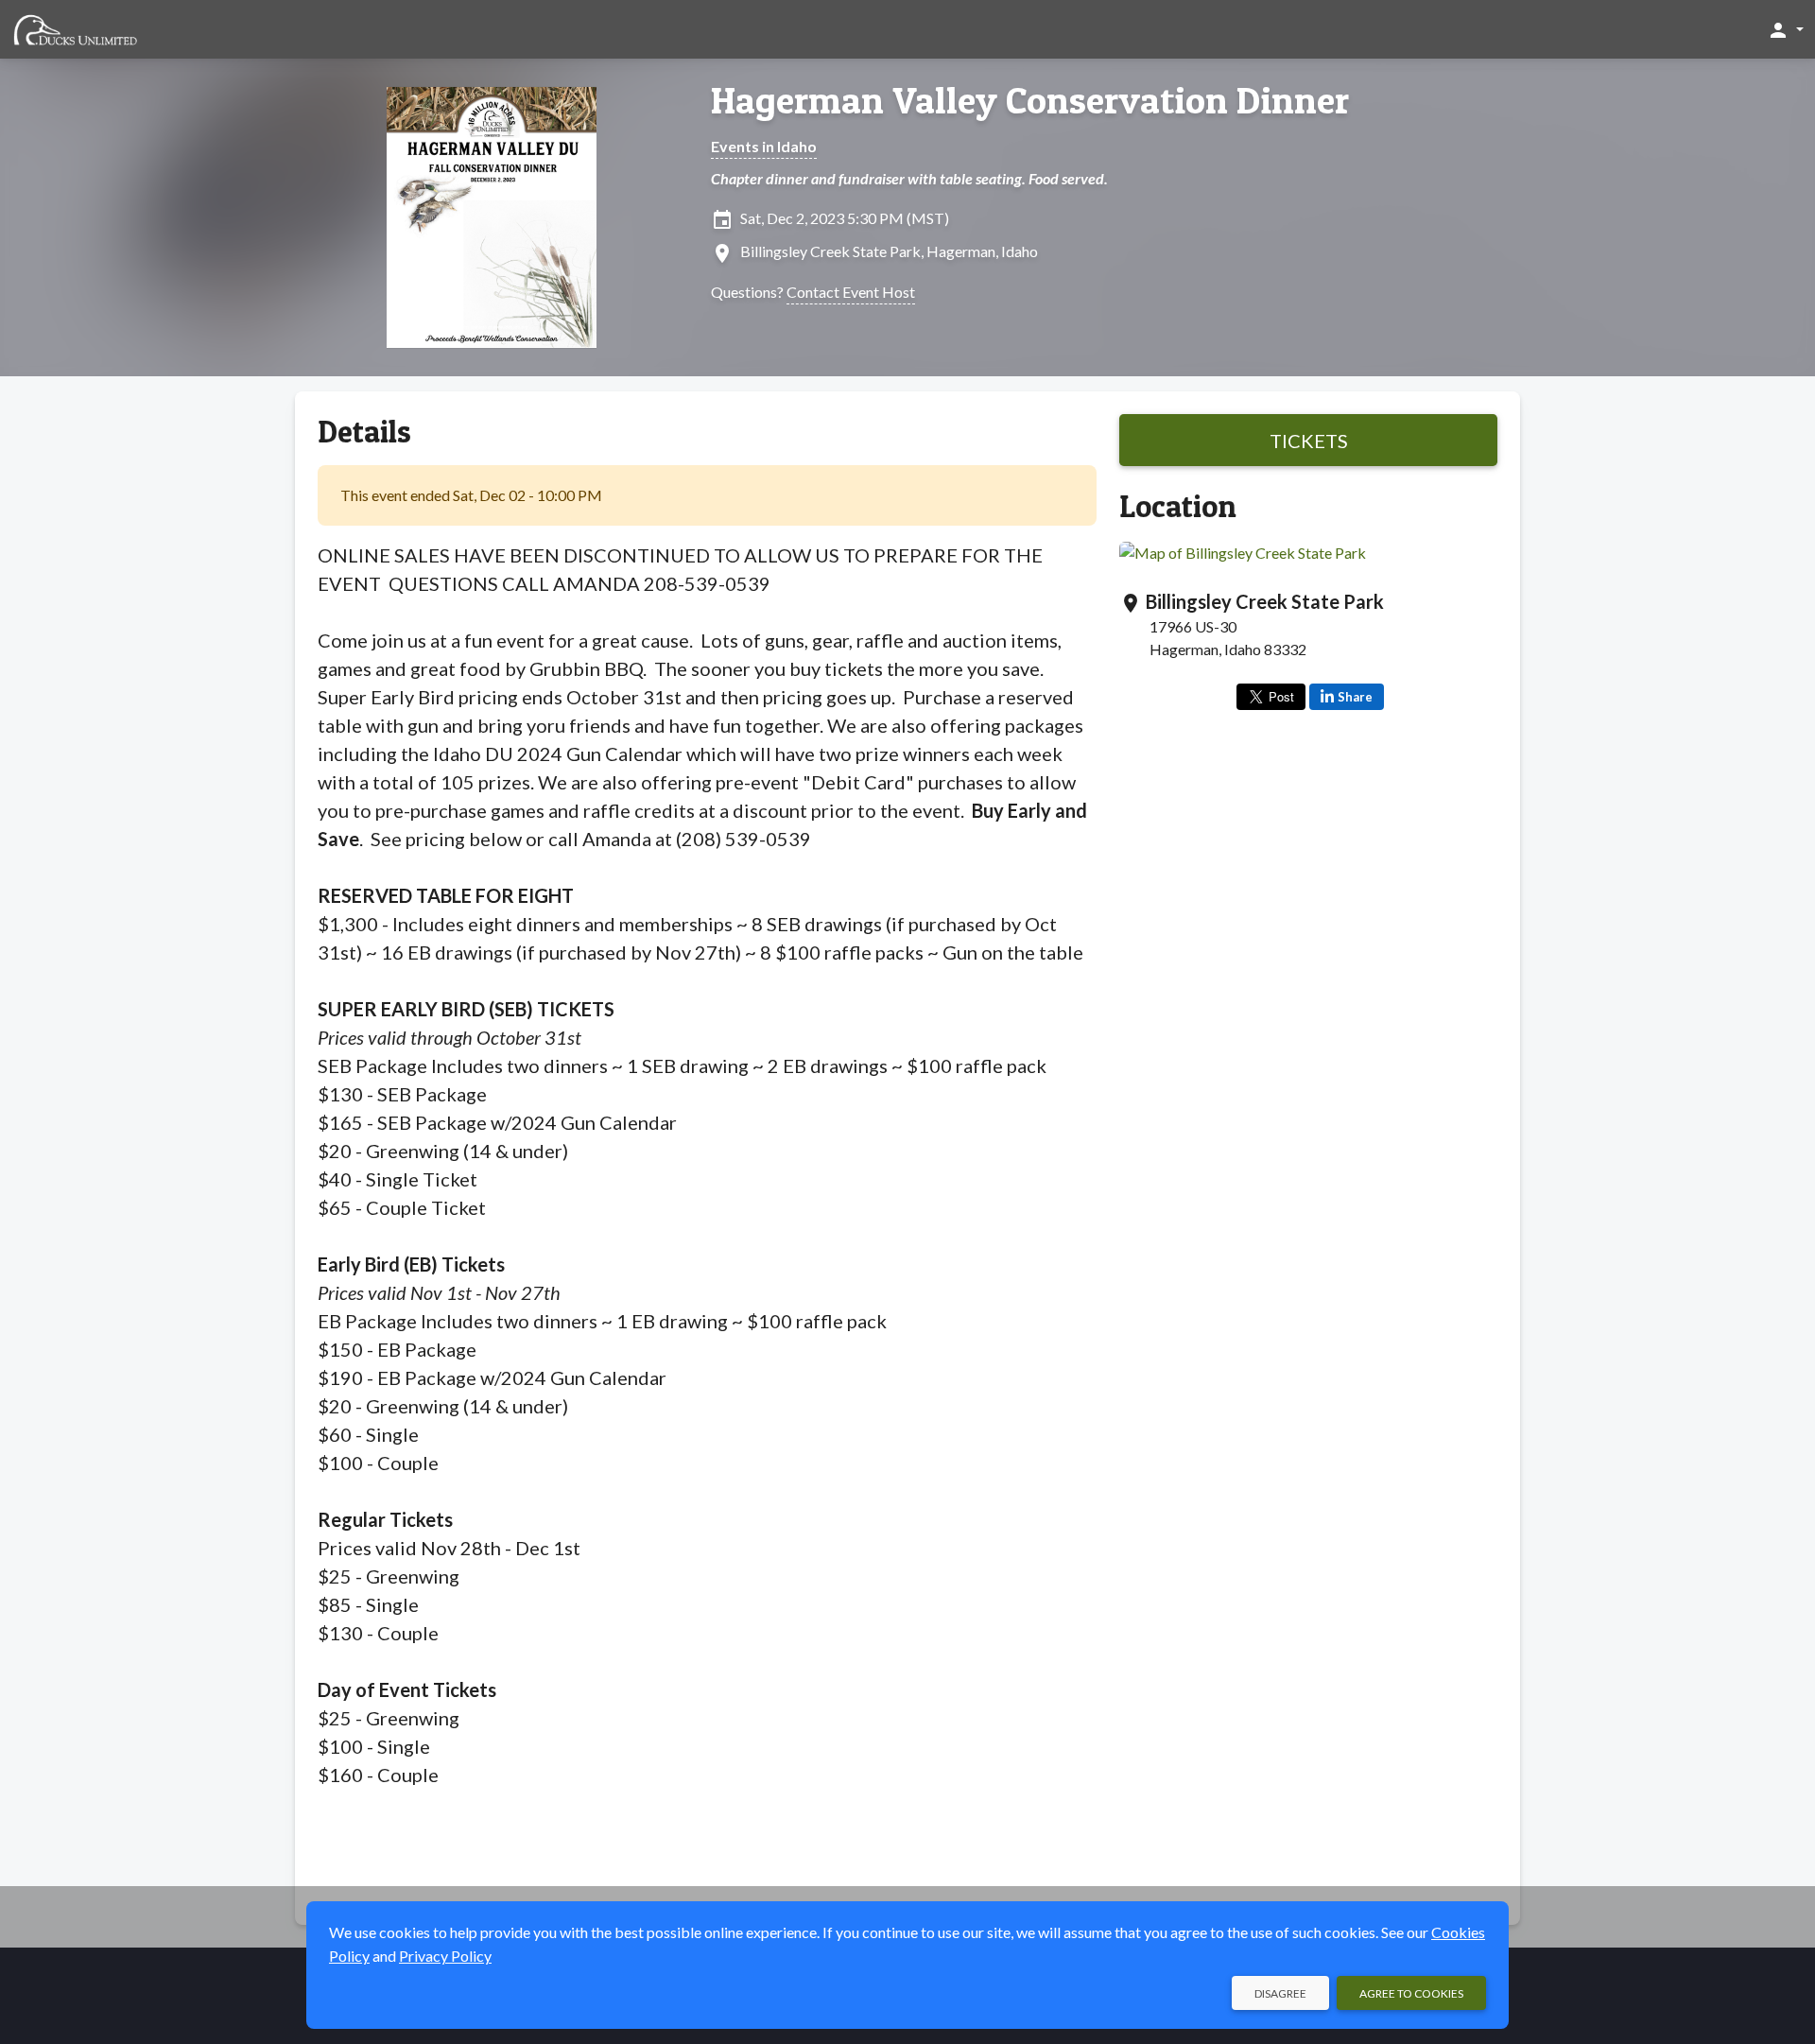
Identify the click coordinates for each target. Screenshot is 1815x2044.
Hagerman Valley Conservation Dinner (1030, 100)
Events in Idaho (764, 146)
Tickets (1309, 441)
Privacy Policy (445, 1956)
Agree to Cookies (1411, 1993)
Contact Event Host (851, 292)
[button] (1785, 29)
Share (1355, 697)
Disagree (1280, 1993)
